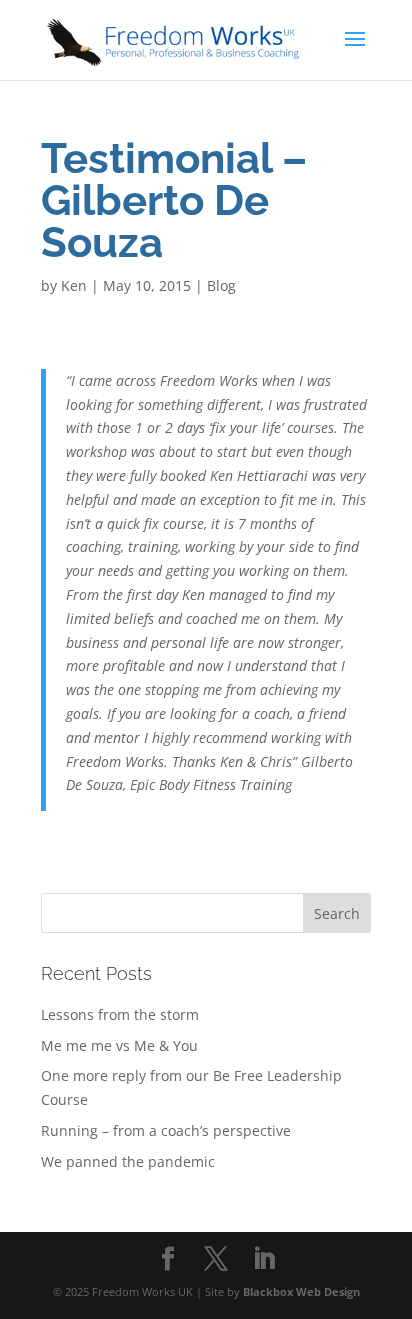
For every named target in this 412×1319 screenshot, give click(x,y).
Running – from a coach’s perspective (166, 1130)
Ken (74, 285)
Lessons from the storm (120, 1014)
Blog (221, 285)
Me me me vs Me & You (119, 1045)
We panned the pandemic (128, 1161)
